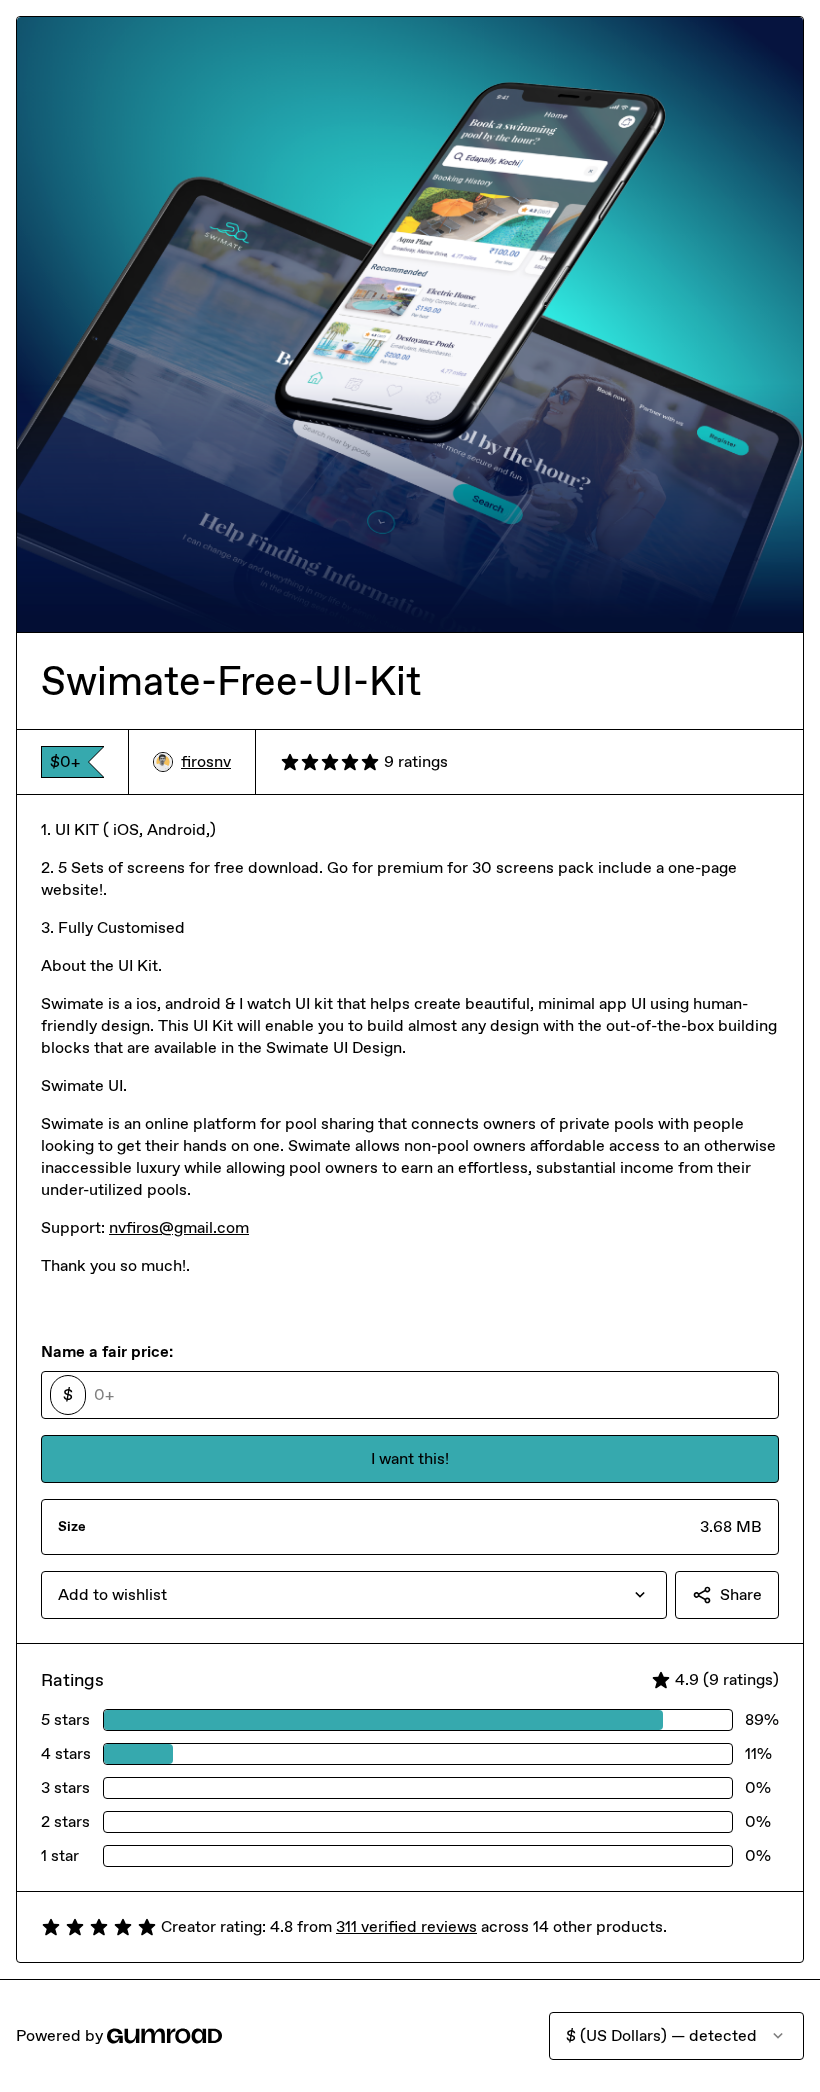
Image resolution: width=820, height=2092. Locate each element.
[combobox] (354, 1595)
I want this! (410, 1458)
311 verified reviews (406, 1926)
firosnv (206, 761)
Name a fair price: (107, 1351)
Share (741, 1594)
